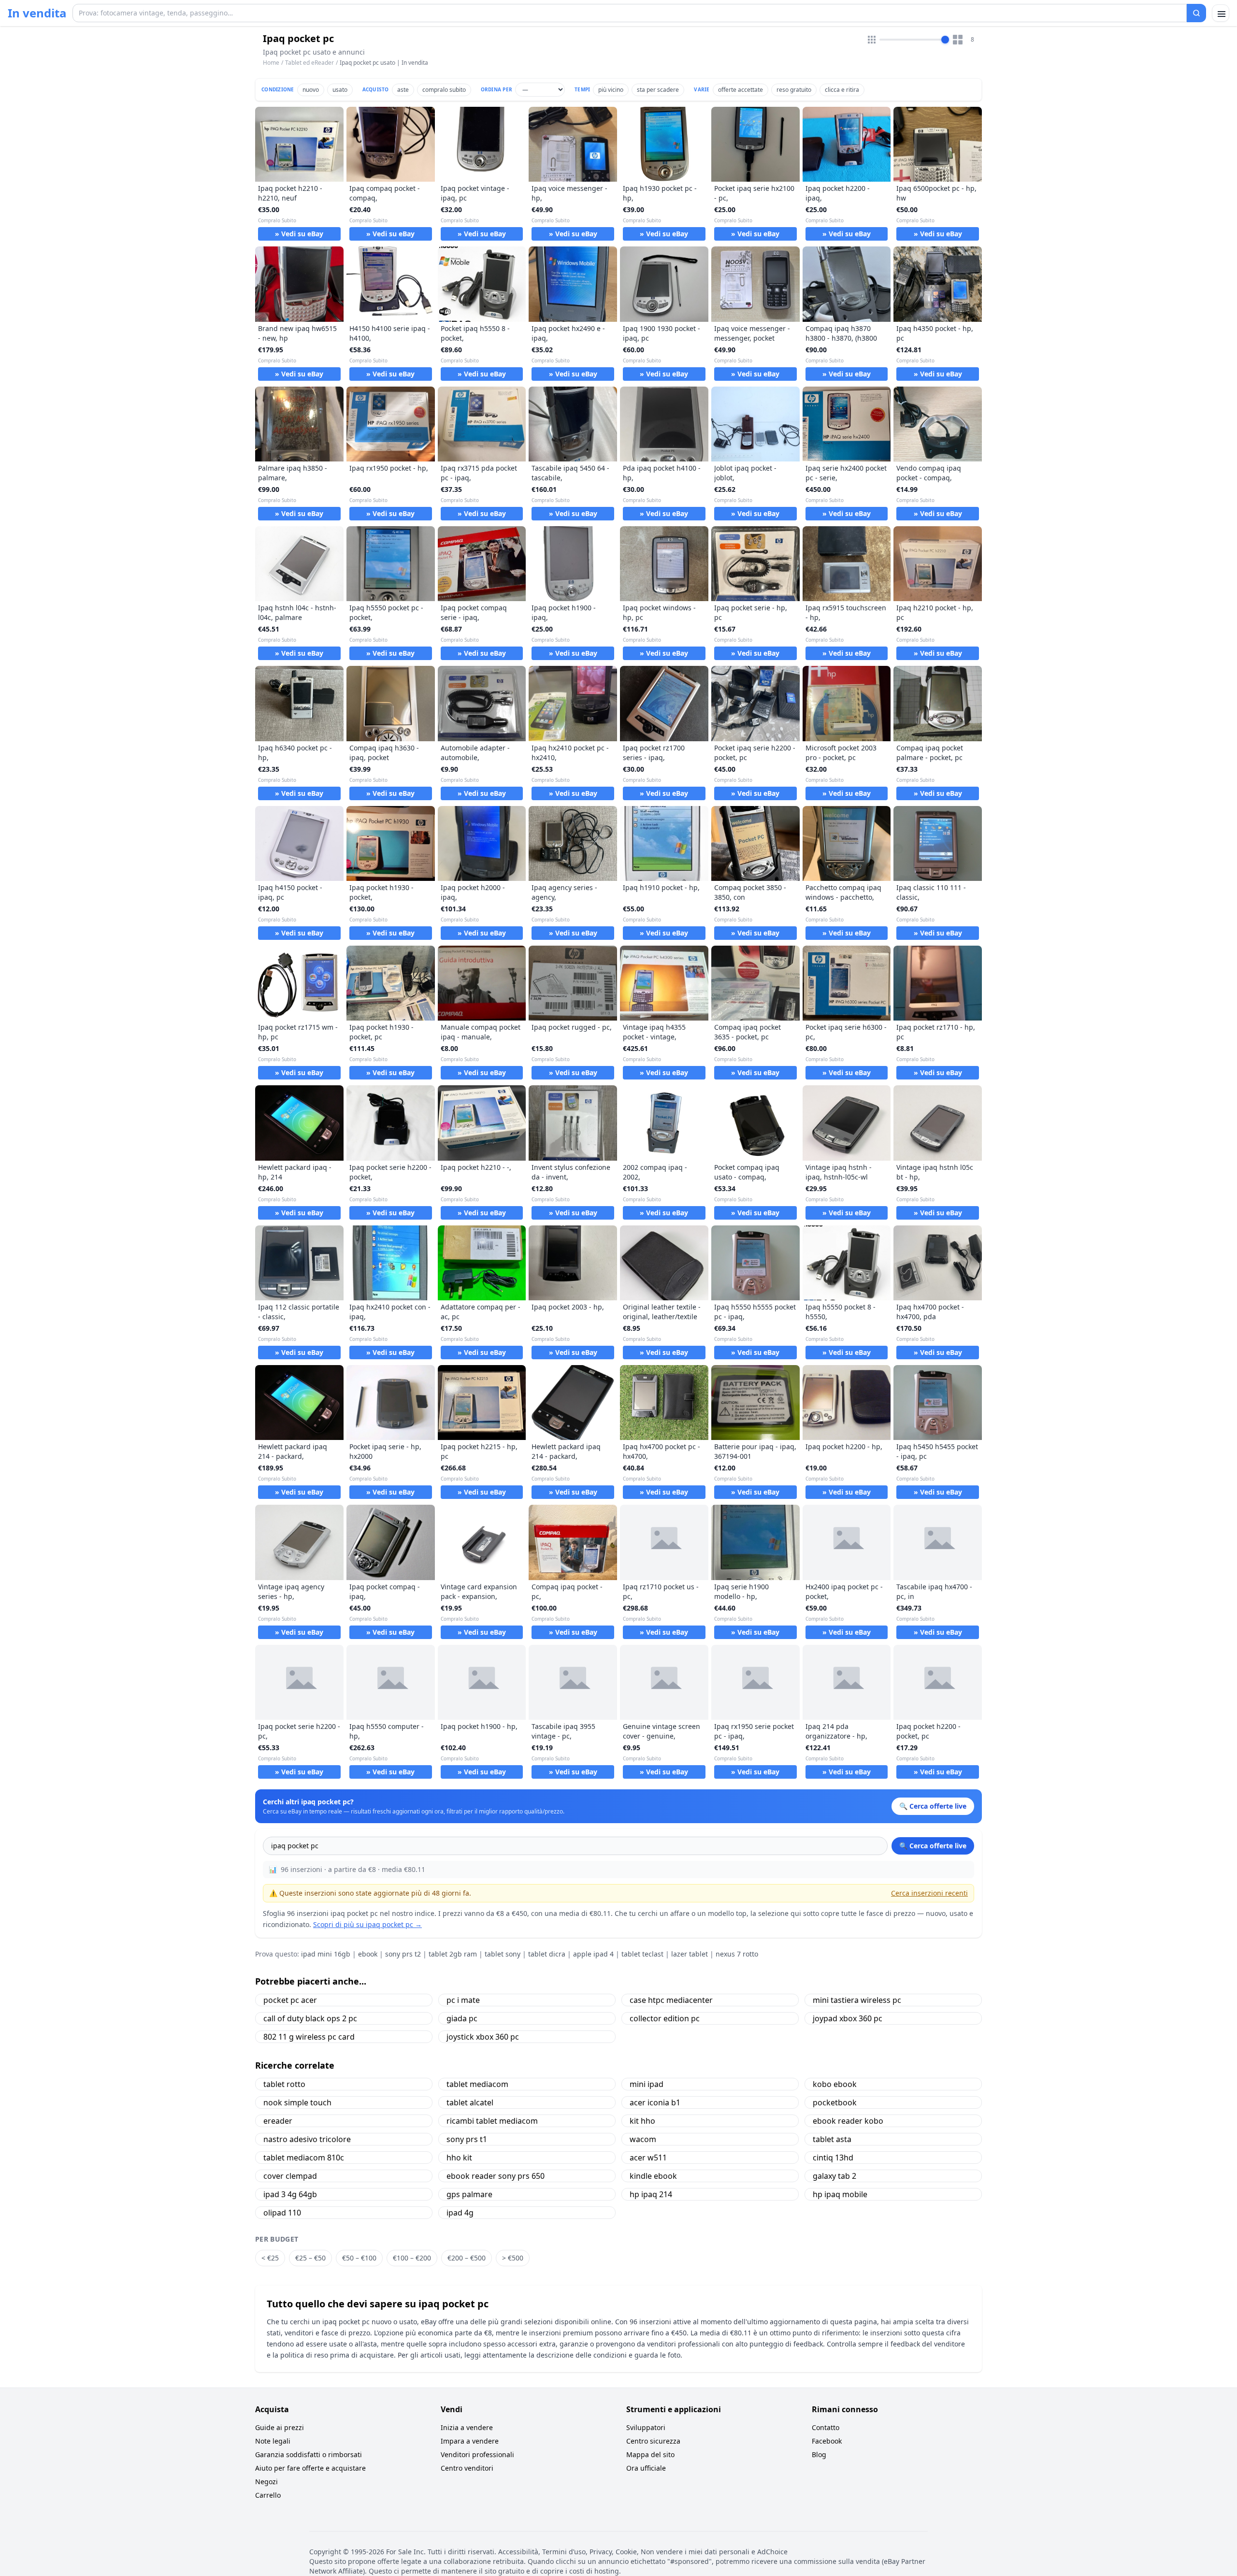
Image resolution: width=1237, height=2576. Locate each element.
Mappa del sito (650, 2454)
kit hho (642, 2121)
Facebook (827, 2441)
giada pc (462, 2018)
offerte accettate (741, 90)
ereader (278, 2121)
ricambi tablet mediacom (492, 2121)
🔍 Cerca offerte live (933, 1846)
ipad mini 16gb (326, 1954)
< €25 (270, 2258)
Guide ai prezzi (280, 2427)
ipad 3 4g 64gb (290, 2194)
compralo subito (444, 90)
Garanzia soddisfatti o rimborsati (309, 2454)
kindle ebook (653, 2176)
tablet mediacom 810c (304, 2158)
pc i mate (463, 2000)
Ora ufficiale (646, 2468)
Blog (819, 2454)
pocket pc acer (290, 2000)
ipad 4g (460, 2213)
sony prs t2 (403, 1954)
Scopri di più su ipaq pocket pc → (367, 1924)
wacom (643, 2139)
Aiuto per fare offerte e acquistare (310, 2468)
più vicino (611, 90)
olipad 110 (282, 2213)
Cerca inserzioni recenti (929, 1893)
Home (271, 63)
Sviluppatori (646, 2427)
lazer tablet (690, 1954)
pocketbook (835, 2102)
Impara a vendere (470, 2441)
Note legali (273, 2441)
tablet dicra (547, 1954)
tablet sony (503, 1954)
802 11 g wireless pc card (309, 2037)
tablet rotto (284, 2084)
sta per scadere (658, 90)
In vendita (37, 13)
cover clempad (290, 2176)
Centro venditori (467, 2468)
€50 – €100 (359, 2258)
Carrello (268, 2495)
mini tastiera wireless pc (857, 2000)
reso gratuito (794, 90)
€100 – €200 (412, 2258)
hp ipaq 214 (651, 2194)
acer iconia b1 (655, 2102)
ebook (368, 1954)
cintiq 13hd (833, 2158)
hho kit (459, 2158)
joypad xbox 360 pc (848, 2018)
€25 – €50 (310, 2258)
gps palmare (469, 2194)
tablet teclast (642, 1954)
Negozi (266, 2482)
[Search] (1196, 13)
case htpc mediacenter (671, 2000)
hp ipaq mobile (840, 2194)
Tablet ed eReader (309, 63)
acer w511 (648, 2158)
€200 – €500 (467, 2258)
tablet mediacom (477, 2084)
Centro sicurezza (653, 2441)
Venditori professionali (477, 2454)
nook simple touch (297, 2102)
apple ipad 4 (593, 1954)
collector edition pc (665, 2018)
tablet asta (832, 2139)
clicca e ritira (842, 90)
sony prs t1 (467, 2139)
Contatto (826, 2427)
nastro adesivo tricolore (307, 2139)
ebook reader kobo (848, 2121)
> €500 (513, 2258)
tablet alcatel (470, 2102)
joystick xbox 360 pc (483, 2037)
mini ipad (647, 2084)
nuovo (311, 90)
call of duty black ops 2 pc (310, 2018)
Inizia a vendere (467, 2427)
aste (403, 90)
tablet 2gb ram (453, 1954)
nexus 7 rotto (737, 1954)
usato (340, 90)
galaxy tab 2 (834, 2176)
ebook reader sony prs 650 (496, 2176)
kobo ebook (835, 2084)
